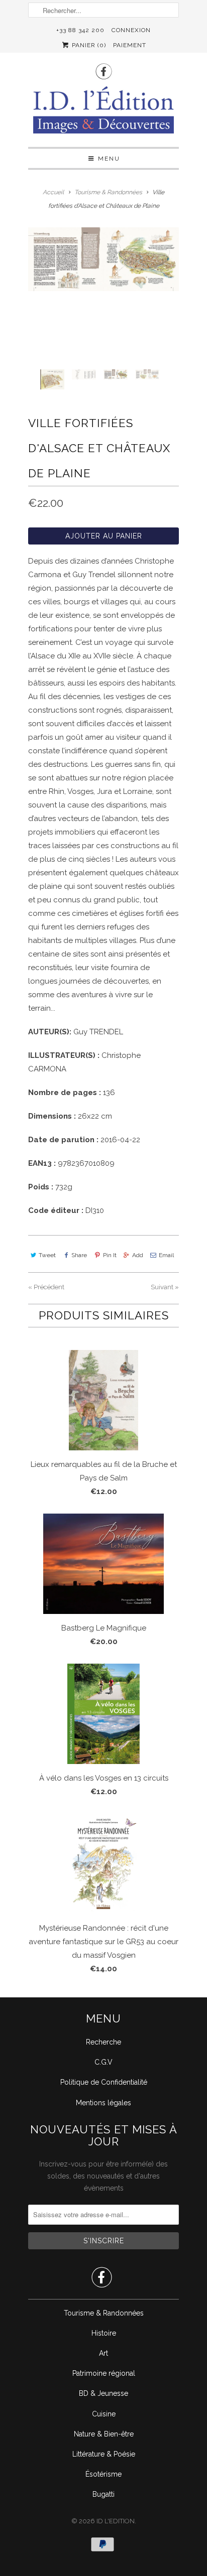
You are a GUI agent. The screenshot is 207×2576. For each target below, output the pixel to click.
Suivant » (165, 1287)
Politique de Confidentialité (104, 2082)
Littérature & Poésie (104, 2454)
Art (103, 2353)
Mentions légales (103, 2103)
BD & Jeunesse (103, 2393)
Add (138, 1255)
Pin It (110, 1255)
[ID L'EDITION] (103, 113)
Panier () (88, 45)
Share (79, 1255)
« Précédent (46, 1287)
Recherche (103, 2042)
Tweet (47, 1255)
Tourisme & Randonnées (104, 2313)
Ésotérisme (103, 2474)
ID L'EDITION (116, 2521)
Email (166, 1255)
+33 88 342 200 (80, 30)
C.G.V (103, 2062)
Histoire (104, 2333)
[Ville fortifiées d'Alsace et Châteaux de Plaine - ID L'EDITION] (103, 259)
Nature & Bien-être (104, 2434)
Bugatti (103, 2494)
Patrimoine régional (104, 2373)
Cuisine (104, 2414)
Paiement (130, 45)
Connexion (131, 30)
